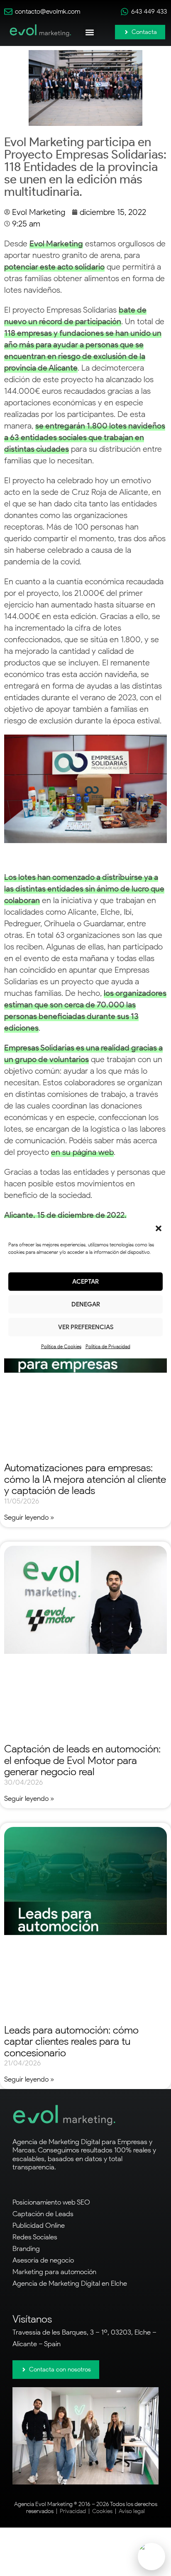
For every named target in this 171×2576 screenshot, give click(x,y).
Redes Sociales (35, 2237)
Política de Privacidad (108, 1346)
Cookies (102, 2511)
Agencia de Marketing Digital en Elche (70, 2283)
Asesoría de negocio (43, 2260)
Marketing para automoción (54, 2272)
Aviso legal (132, 2511)
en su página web (82, 1152)
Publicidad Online (39, 2225)
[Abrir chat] (151, 2557)
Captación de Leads (43, 2214)
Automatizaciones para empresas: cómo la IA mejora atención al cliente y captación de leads (85, 1479)
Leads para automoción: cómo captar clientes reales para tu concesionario (71, 2041)
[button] (159, 1228)
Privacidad (73, 2511)
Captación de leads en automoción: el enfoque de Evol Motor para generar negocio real (82, 1760)
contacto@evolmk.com (48, 11)
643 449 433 (149, 11)
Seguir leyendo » (29, 1517)
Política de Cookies (61, 1346)
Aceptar (85, 1282)
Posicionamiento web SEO (51, 2202)
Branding (26, 2248)
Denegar (86, 1304)
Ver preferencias (86, 1327)
